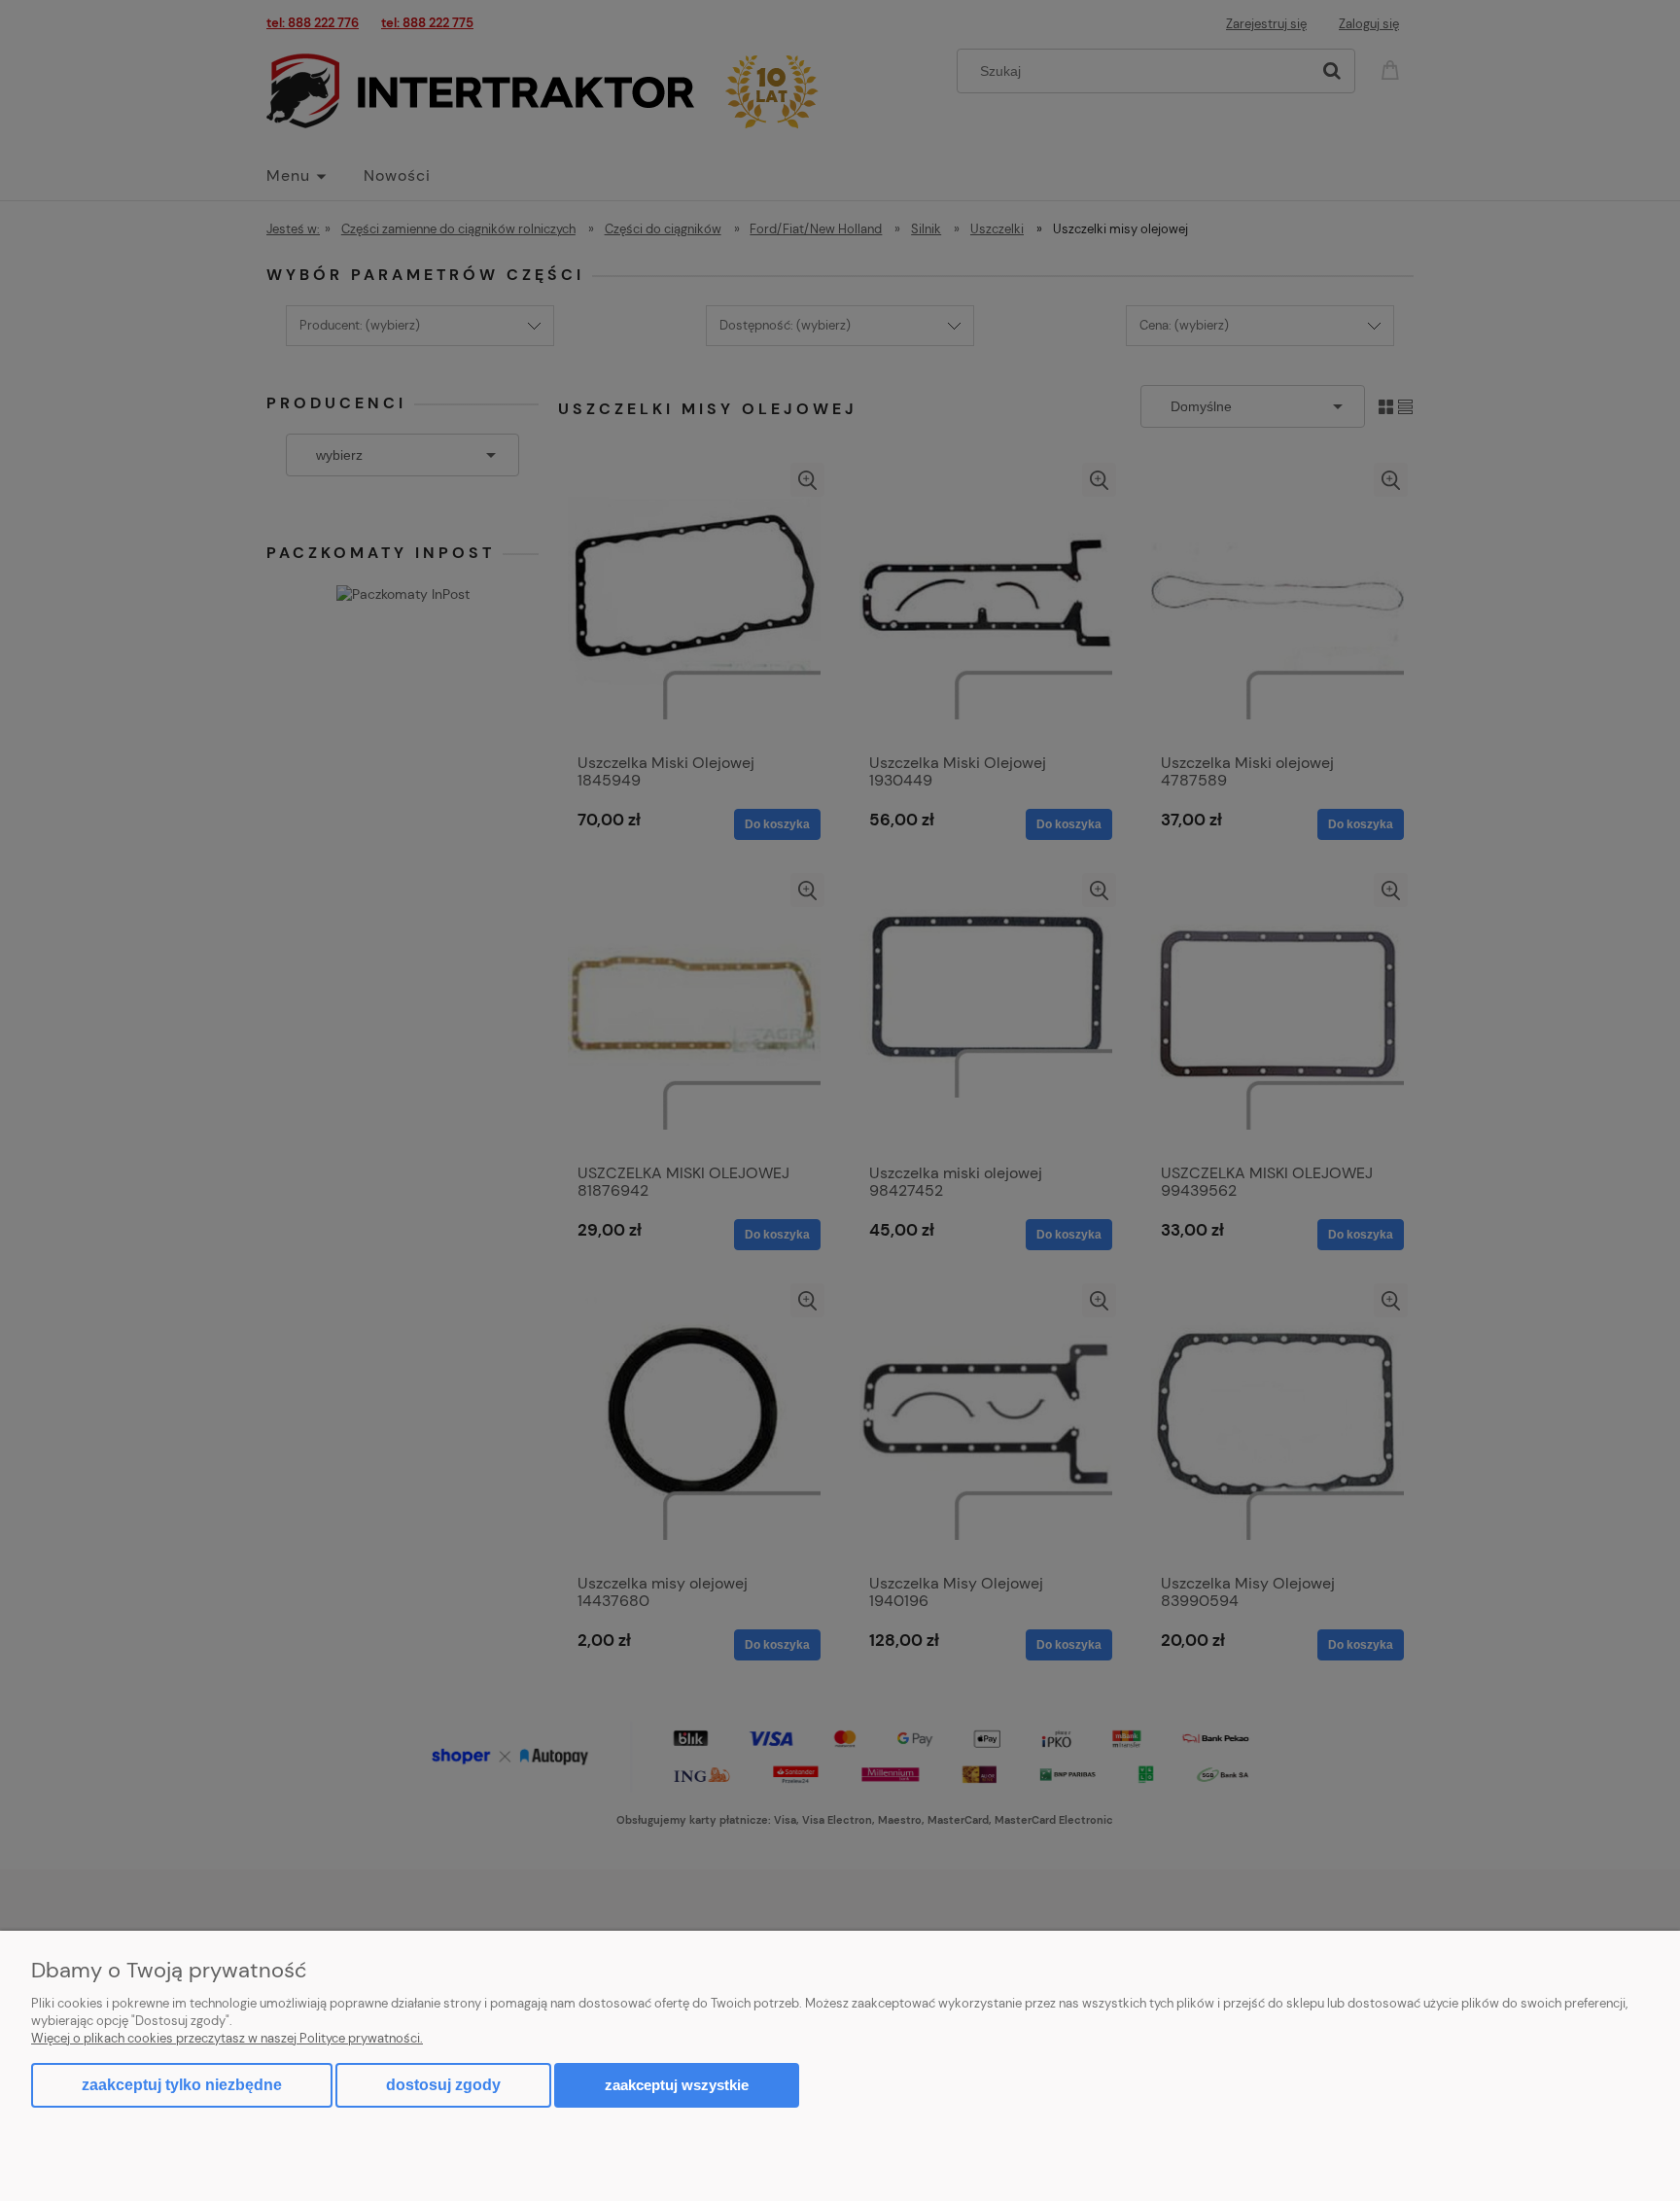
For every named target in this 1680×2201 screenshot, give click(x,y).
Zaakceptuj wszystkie (677, 2085)
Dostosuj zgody (443, 2085)
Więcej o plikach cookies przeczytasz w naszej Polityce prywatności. (227, 2038)
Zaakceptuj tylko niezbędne (182, 2085)
